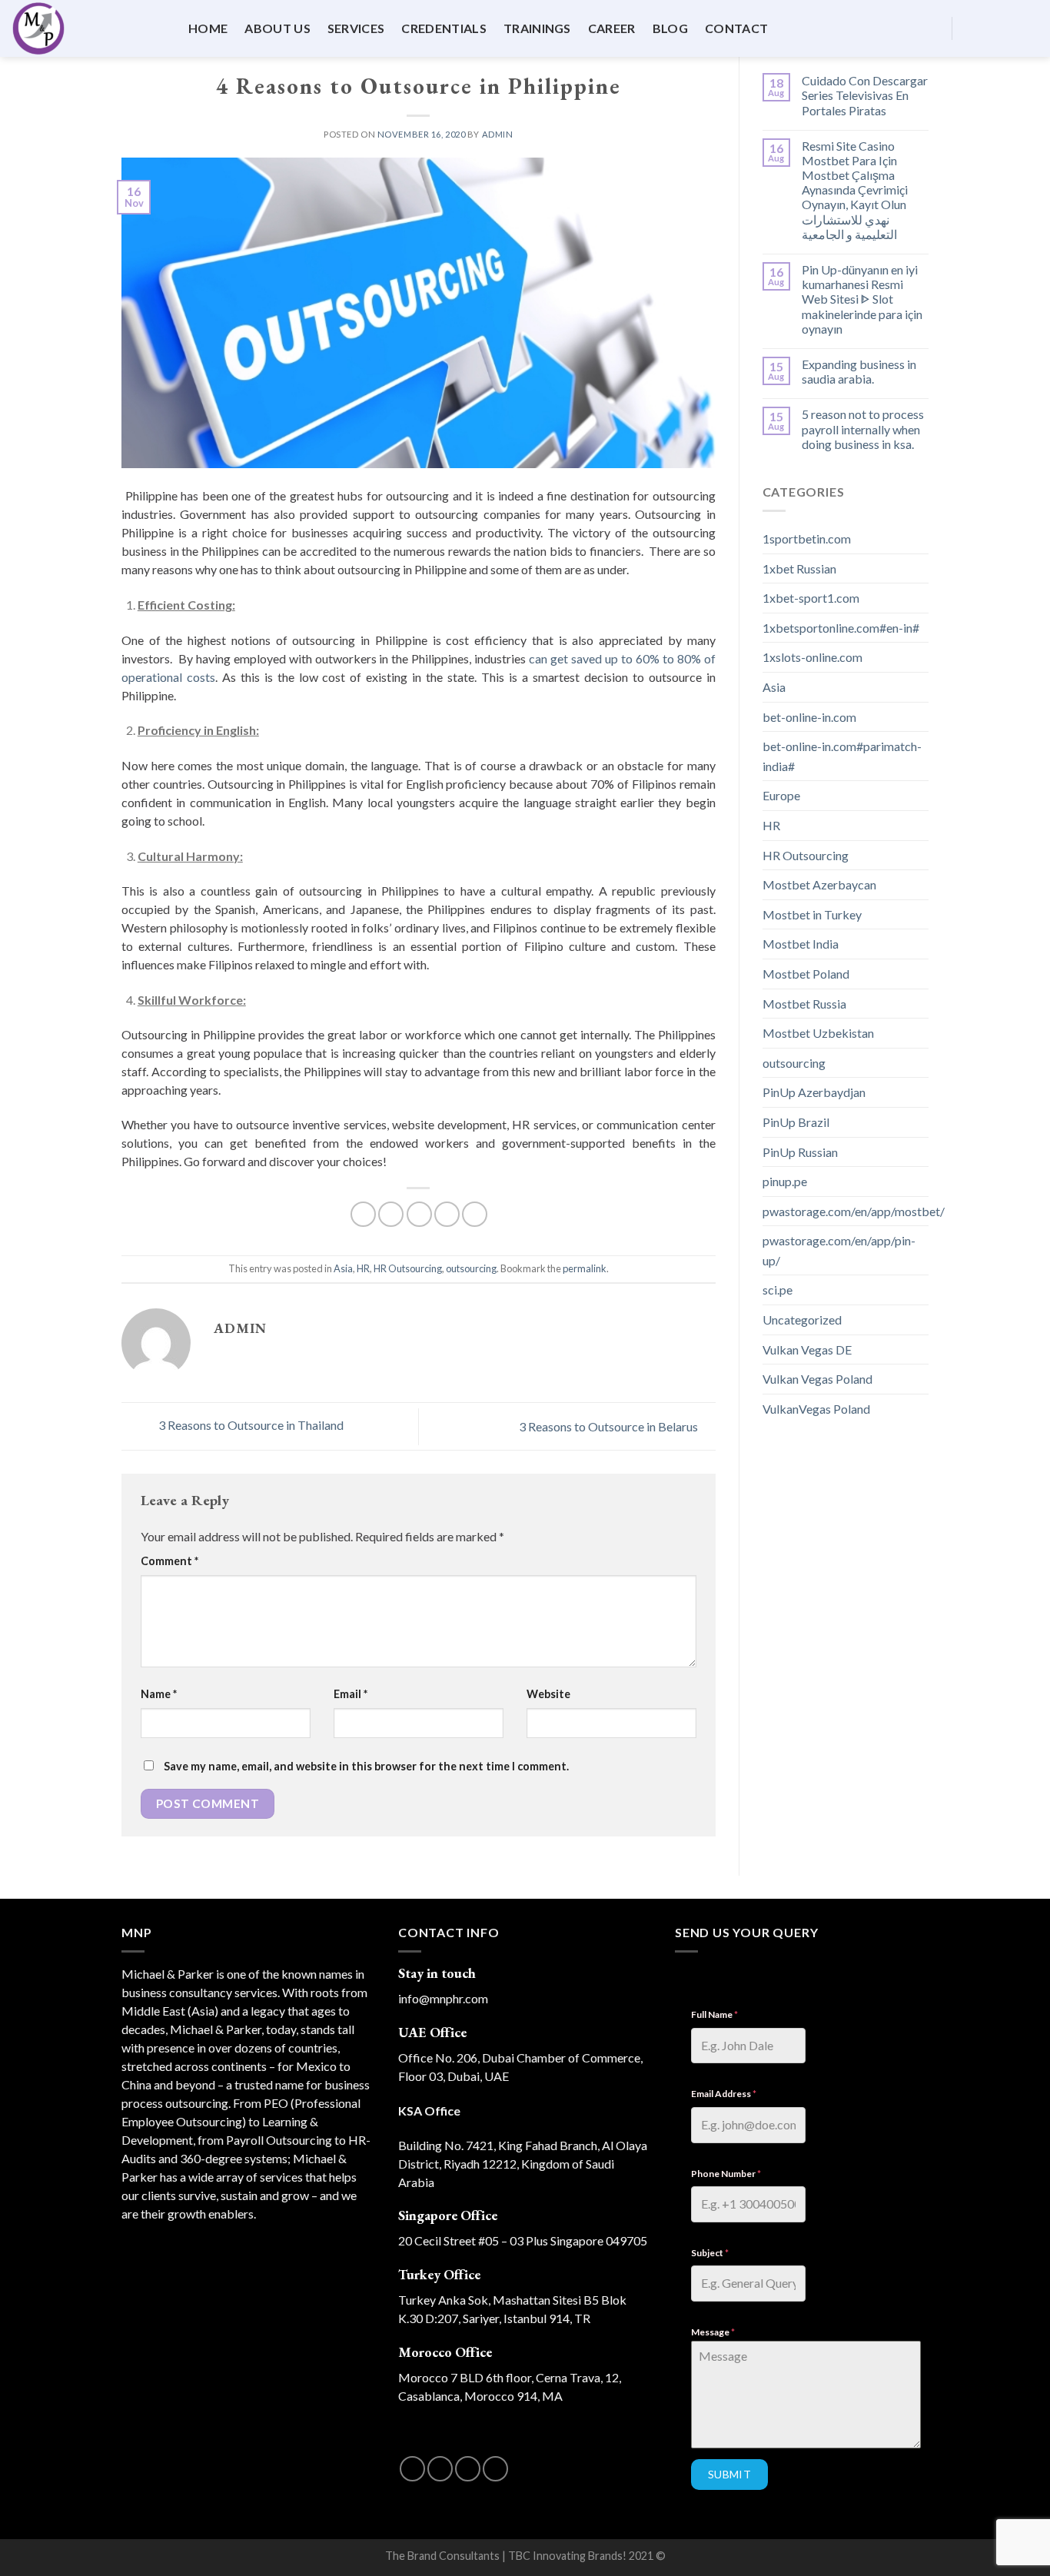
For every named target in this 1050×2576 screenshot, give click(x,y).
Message (713, 2332)
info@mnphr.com (443, 1998)
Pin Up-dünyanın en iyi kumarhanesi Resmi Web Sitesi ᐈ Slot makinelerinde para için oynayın (862, 299)
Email (351, 1694)
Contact (736, 28)
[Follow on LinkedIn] (1028, 28)
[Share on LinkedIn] (475, 1214)
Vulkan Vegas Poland (817, 1379)
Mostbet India (801, 944)
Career (612, 28)
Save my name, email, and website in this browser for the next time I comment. (366, 1766)
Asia (343, 1268)
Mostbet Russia (804, 1004)
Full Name (714, 2014)
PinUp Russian (800, 1152)
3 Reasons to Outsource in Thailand (250, 1425)
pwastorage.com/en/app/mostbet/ (854, 1211)
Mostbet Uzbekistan (818, 1033)
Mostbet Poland (806, 974)
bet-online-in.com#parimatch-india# (842, 756)
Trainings (537, 28)
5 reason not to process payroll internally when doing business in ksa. (863, 429)
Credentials (444, 28)
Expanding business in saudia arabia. (859, 371)
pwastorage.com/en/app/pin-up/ (839, 1250)
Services (356, 28)
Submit (730, 2474)
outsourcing (471, 1268)
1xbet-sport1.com (811, 598)
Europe (781, 795)
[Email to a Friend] (419, 1214)
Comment (169, 1561)
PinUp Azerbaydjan (814, 1092)
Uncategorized (802, 1320)
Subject (710, 2253)
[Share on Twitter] (391, 1214)
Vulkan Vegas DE (807, 1349)
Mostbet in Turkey (812, 914)
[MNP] (88, 28)
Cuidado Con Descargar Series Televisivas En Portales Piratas (865, 95)
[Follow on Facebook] (969, 28)
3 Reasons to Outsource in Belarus (610, 1426)
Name (159, 1694)
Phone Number (726, 2174)
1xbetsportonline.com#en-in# (841, 628)
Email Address (724, 2094)
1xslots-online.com (812, 657)
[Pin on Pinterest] (447, 1214)
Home (208, 28)
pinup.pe (785, 1181)
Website (548, 1694)
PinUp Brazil (796, 1122)
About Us (277, 28)
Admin (498, 134)
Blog (670, 28)
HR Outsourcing (408, 1268)
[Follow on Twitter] (1008, 28)
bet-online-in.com (809, 717)
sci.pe (778, 1290)
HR (363, 1268)
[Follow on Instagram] (989, 28)
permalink (585, 1268)
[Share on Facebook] (363, 1214)
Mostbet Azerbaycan (819, 884)
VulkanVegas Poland (816, 1409)
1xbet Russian (799, 568)
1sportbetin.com (807, 538)
